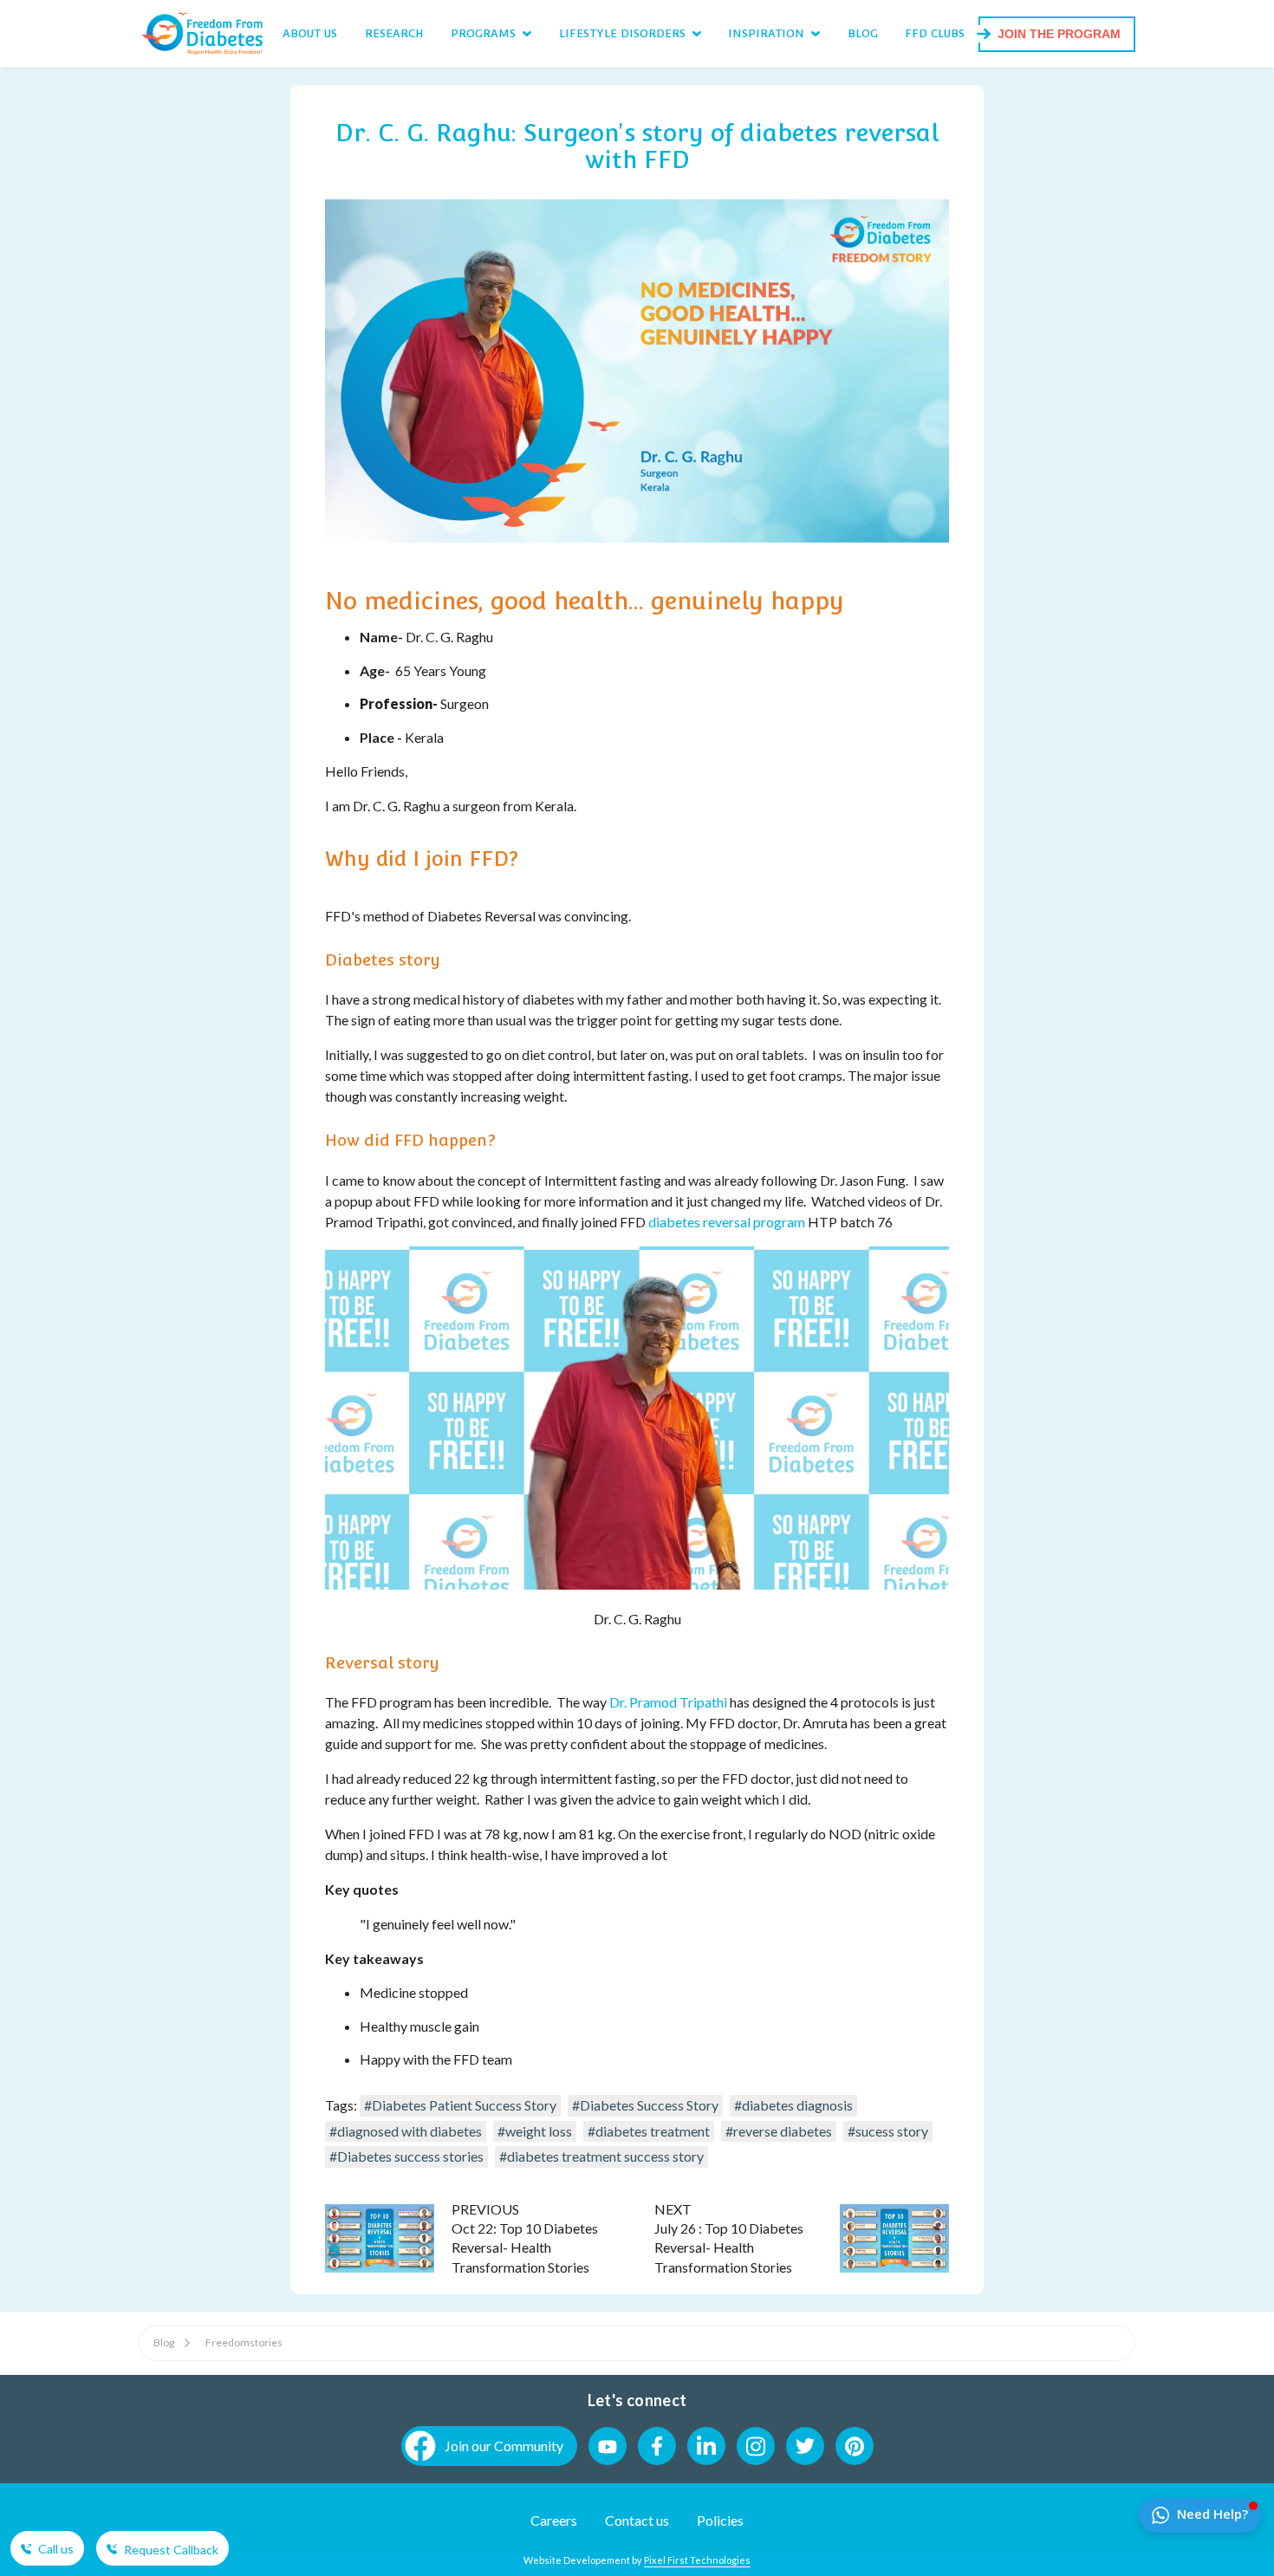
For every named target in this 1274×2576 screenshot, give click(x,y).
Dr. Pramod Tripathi (668, 1702)
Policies (720, 2520)
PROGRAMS (483, 33)
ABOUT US (310, 33)
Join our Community (504, 2446)
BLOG (863, 33)
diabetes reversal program (727, 1222)
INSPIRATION (766, 33)
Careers (554, 2520)
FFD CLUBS (935, 33)
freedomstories (244, 2342)
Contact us (637, 2520)
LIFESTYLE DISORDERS (622, 33)
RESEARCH (394, 33)
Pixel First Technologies (697, 2560)
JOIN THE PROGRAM (1059, 34)
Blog (164, 2342)
